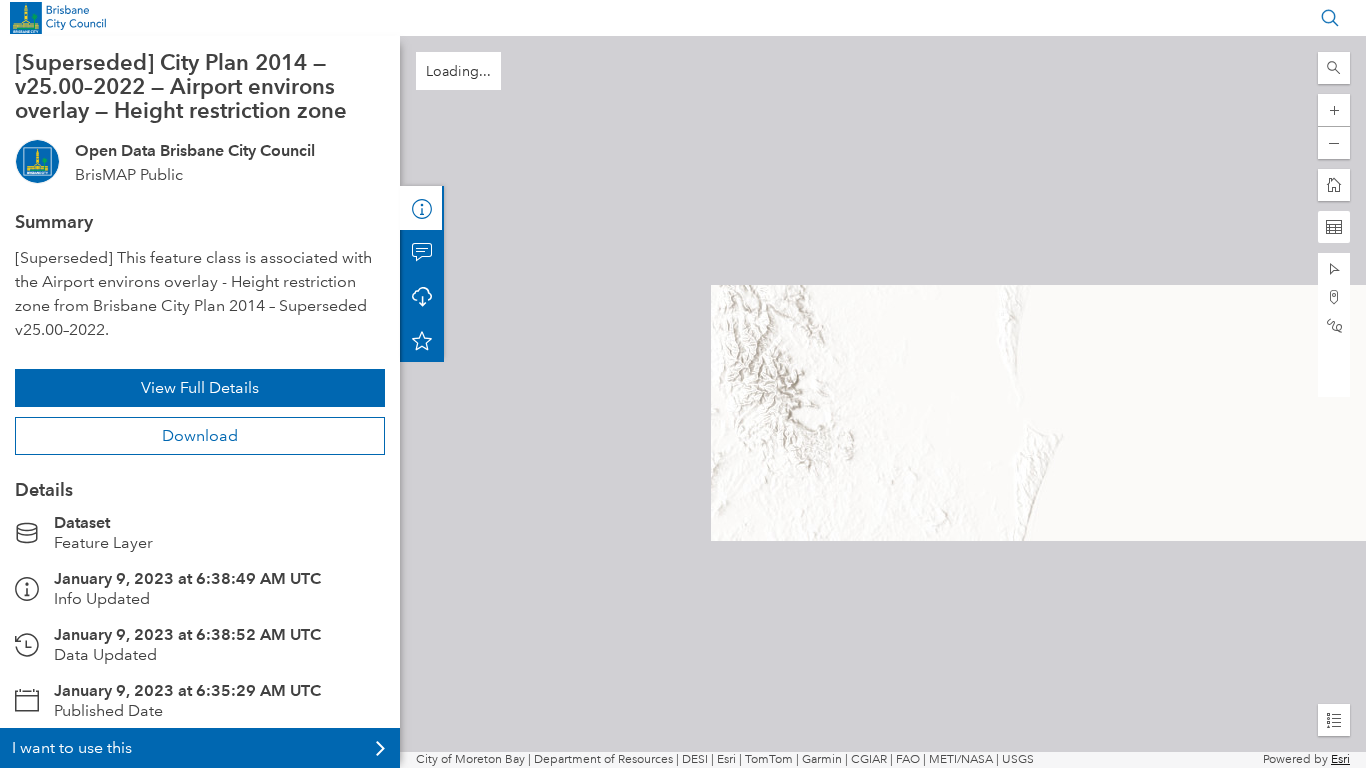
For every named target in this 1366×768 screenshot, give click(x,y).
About (422, 208)
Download (200, 435)
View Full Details (200, 387)
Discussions (422, 252)
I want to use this (72, 747)
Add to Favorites (422, 340)
